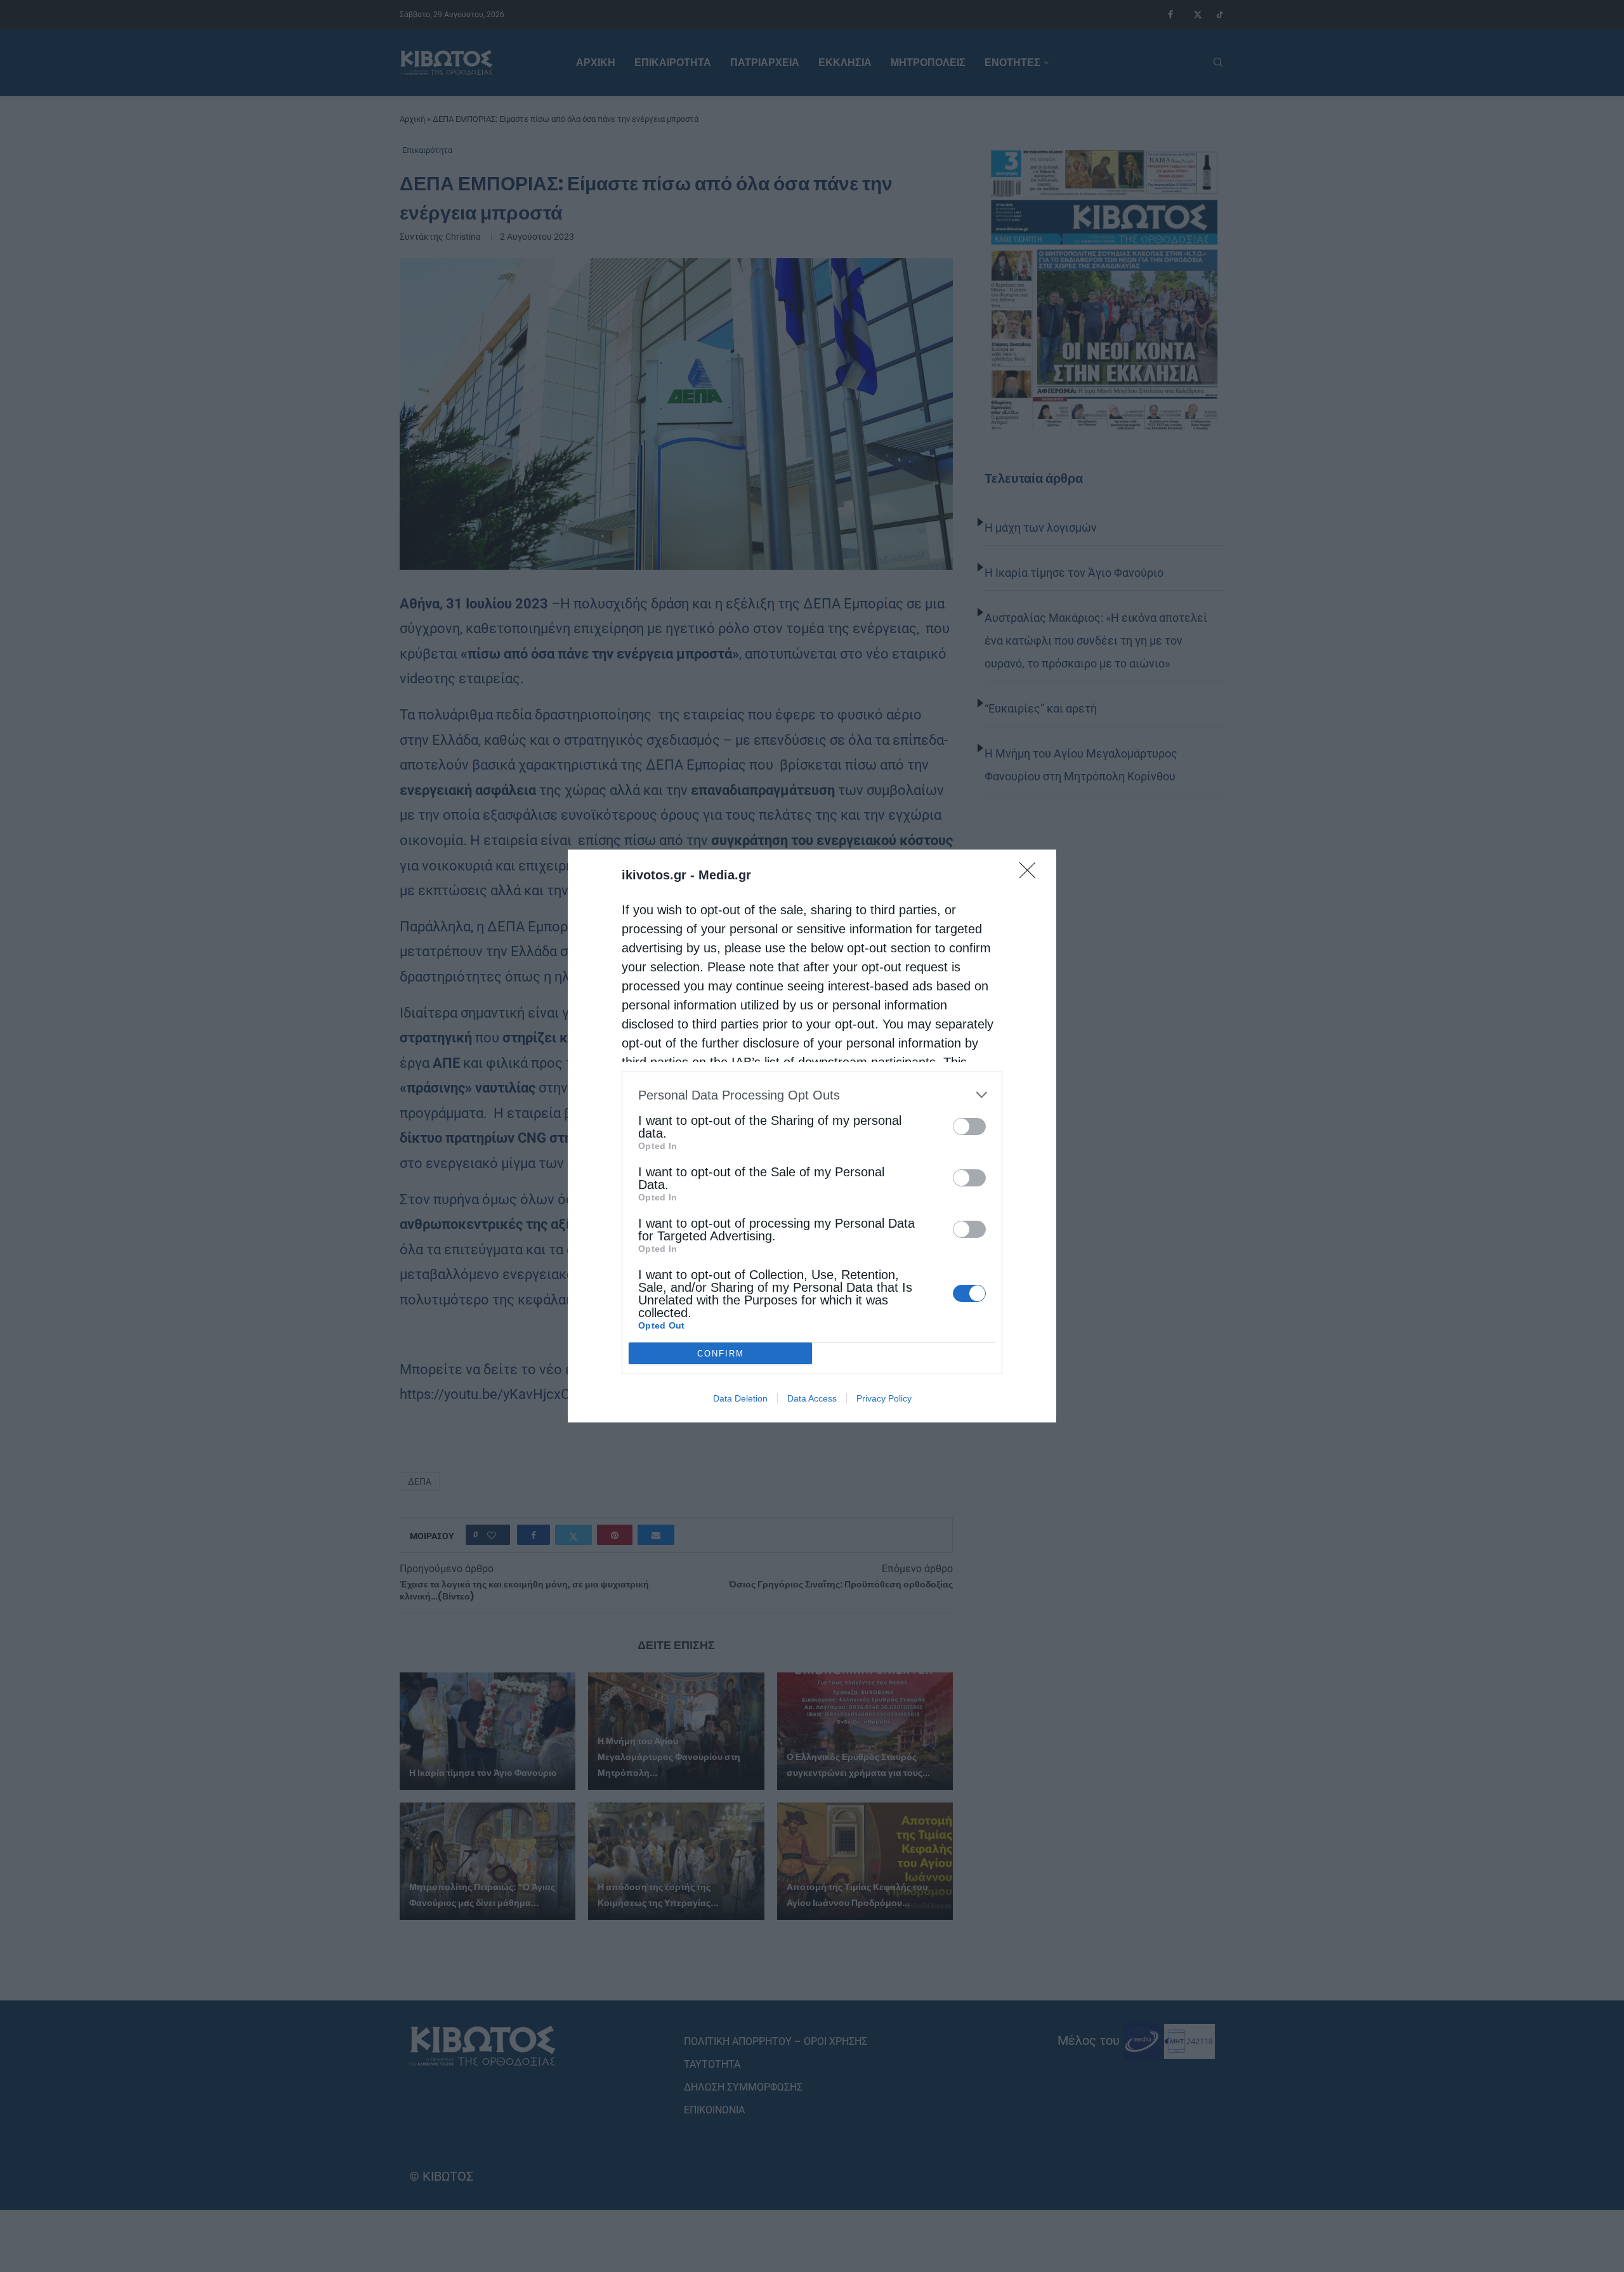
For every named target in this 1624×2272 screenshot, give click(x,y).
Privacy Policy (884, 1398)
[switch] (969, 1126)
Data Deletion (740, 1398)
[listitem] (812, 1095)
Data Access (812, 1398)
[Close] (1031, 874)
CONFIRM (721, 1354)
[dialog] (812, 1136)
